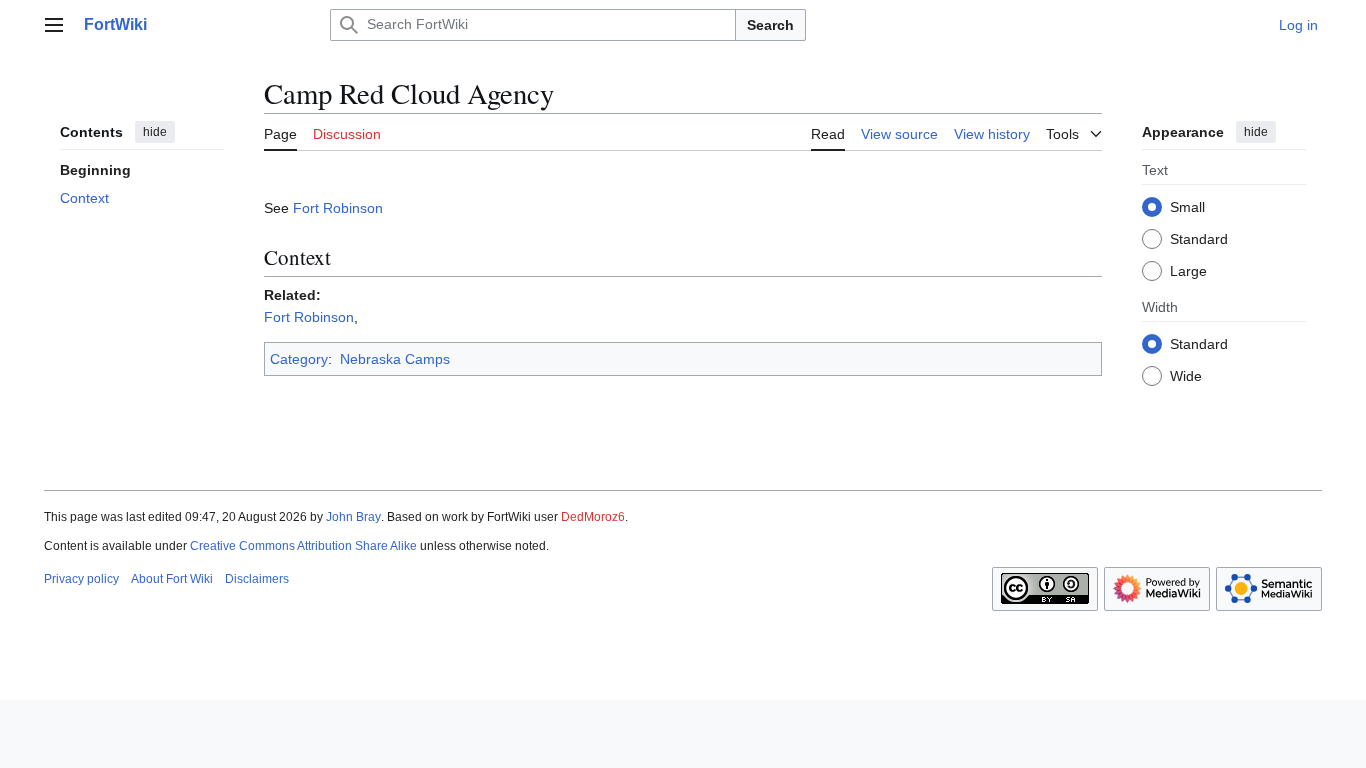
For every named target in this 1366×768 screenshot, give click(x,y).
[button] (54, 25)
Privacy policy (81, 579)
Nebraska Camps (395, 359)
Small (1187, 207)
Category (299, 359)
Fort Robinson (338, 208)
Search (770, 25)
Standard (1199, 239)
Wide (1186, 376)
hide (155, 132)
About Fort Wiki (172, 579)
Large (1188, 271)
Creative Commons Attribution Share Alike (303, 546)
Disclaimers (257, 579)
